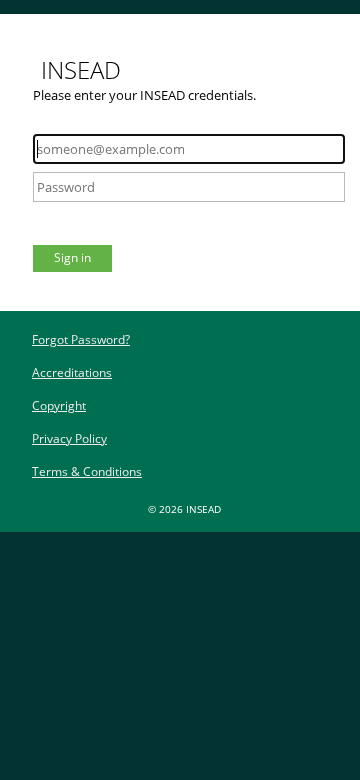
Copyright (59, 405)
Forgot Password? (81, 339)
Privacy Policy (69, 438)
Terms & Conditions (87, 471)
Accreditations (72, 372)
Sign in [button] (72, 257)
